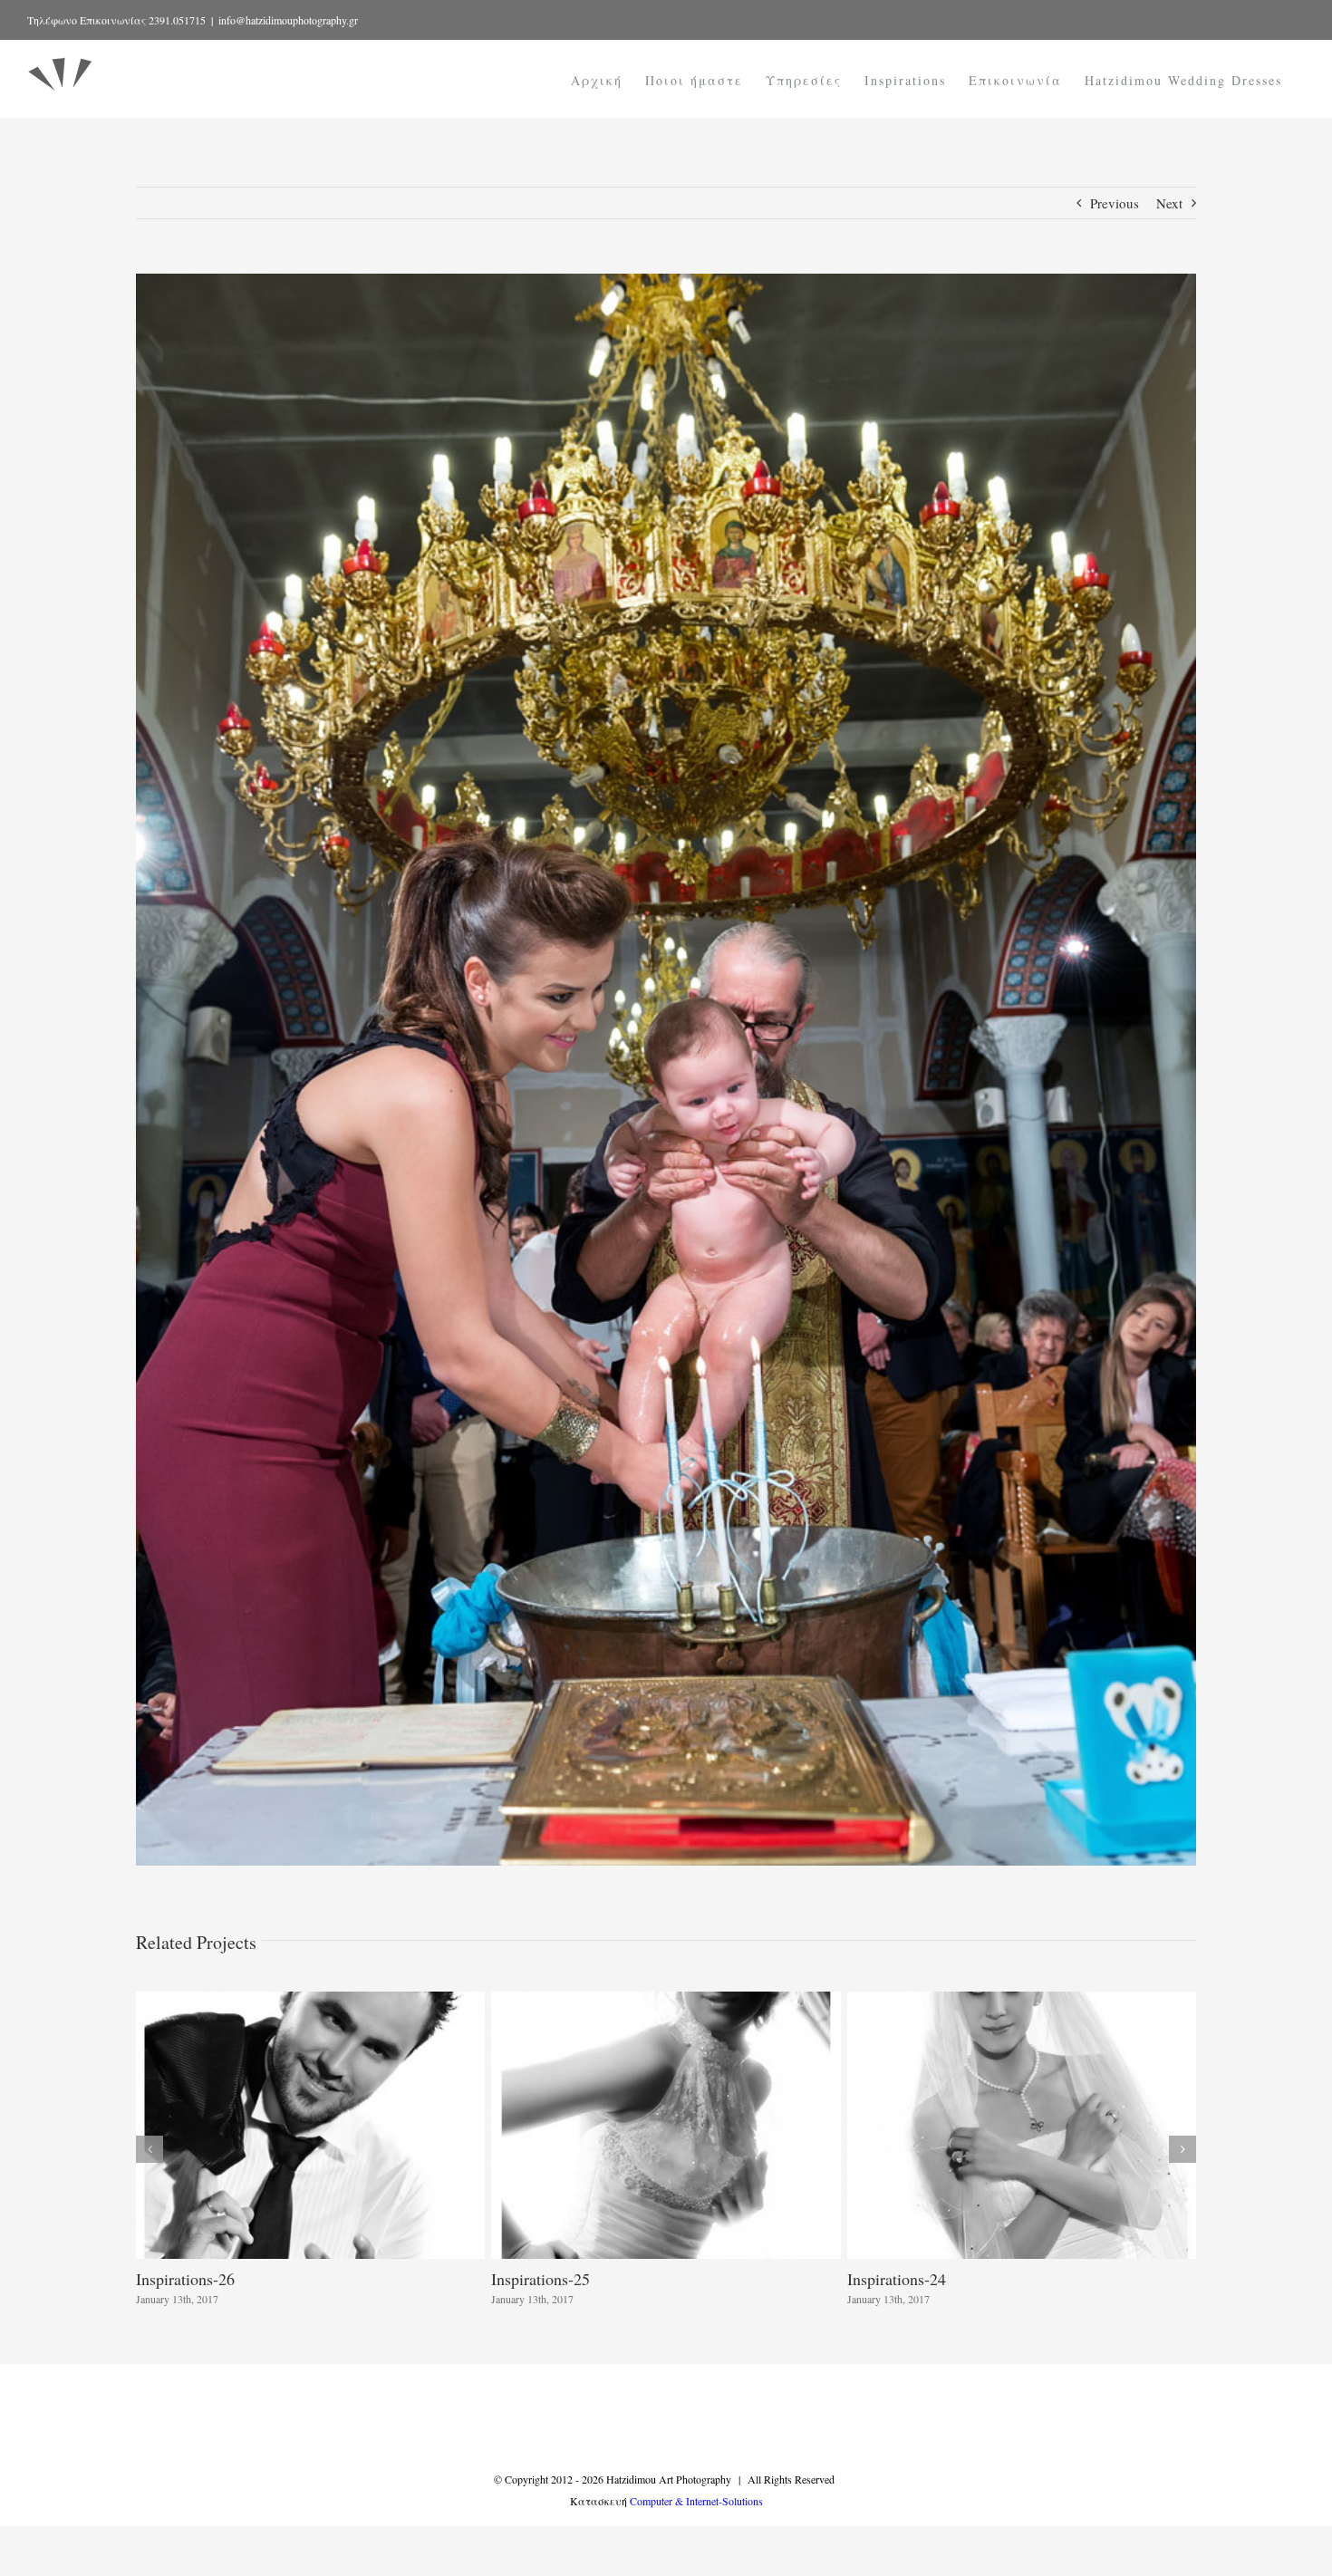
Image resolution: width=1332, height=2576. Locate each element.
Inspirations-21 (897, 2279)
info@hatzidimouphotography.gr (288, 20)
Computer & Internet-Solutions (696, 2501)
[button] (150, 2149)
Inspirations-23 (185, 2279)
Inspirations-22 (541, 2279)
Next (1169, 203)
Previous (1115, 203)
